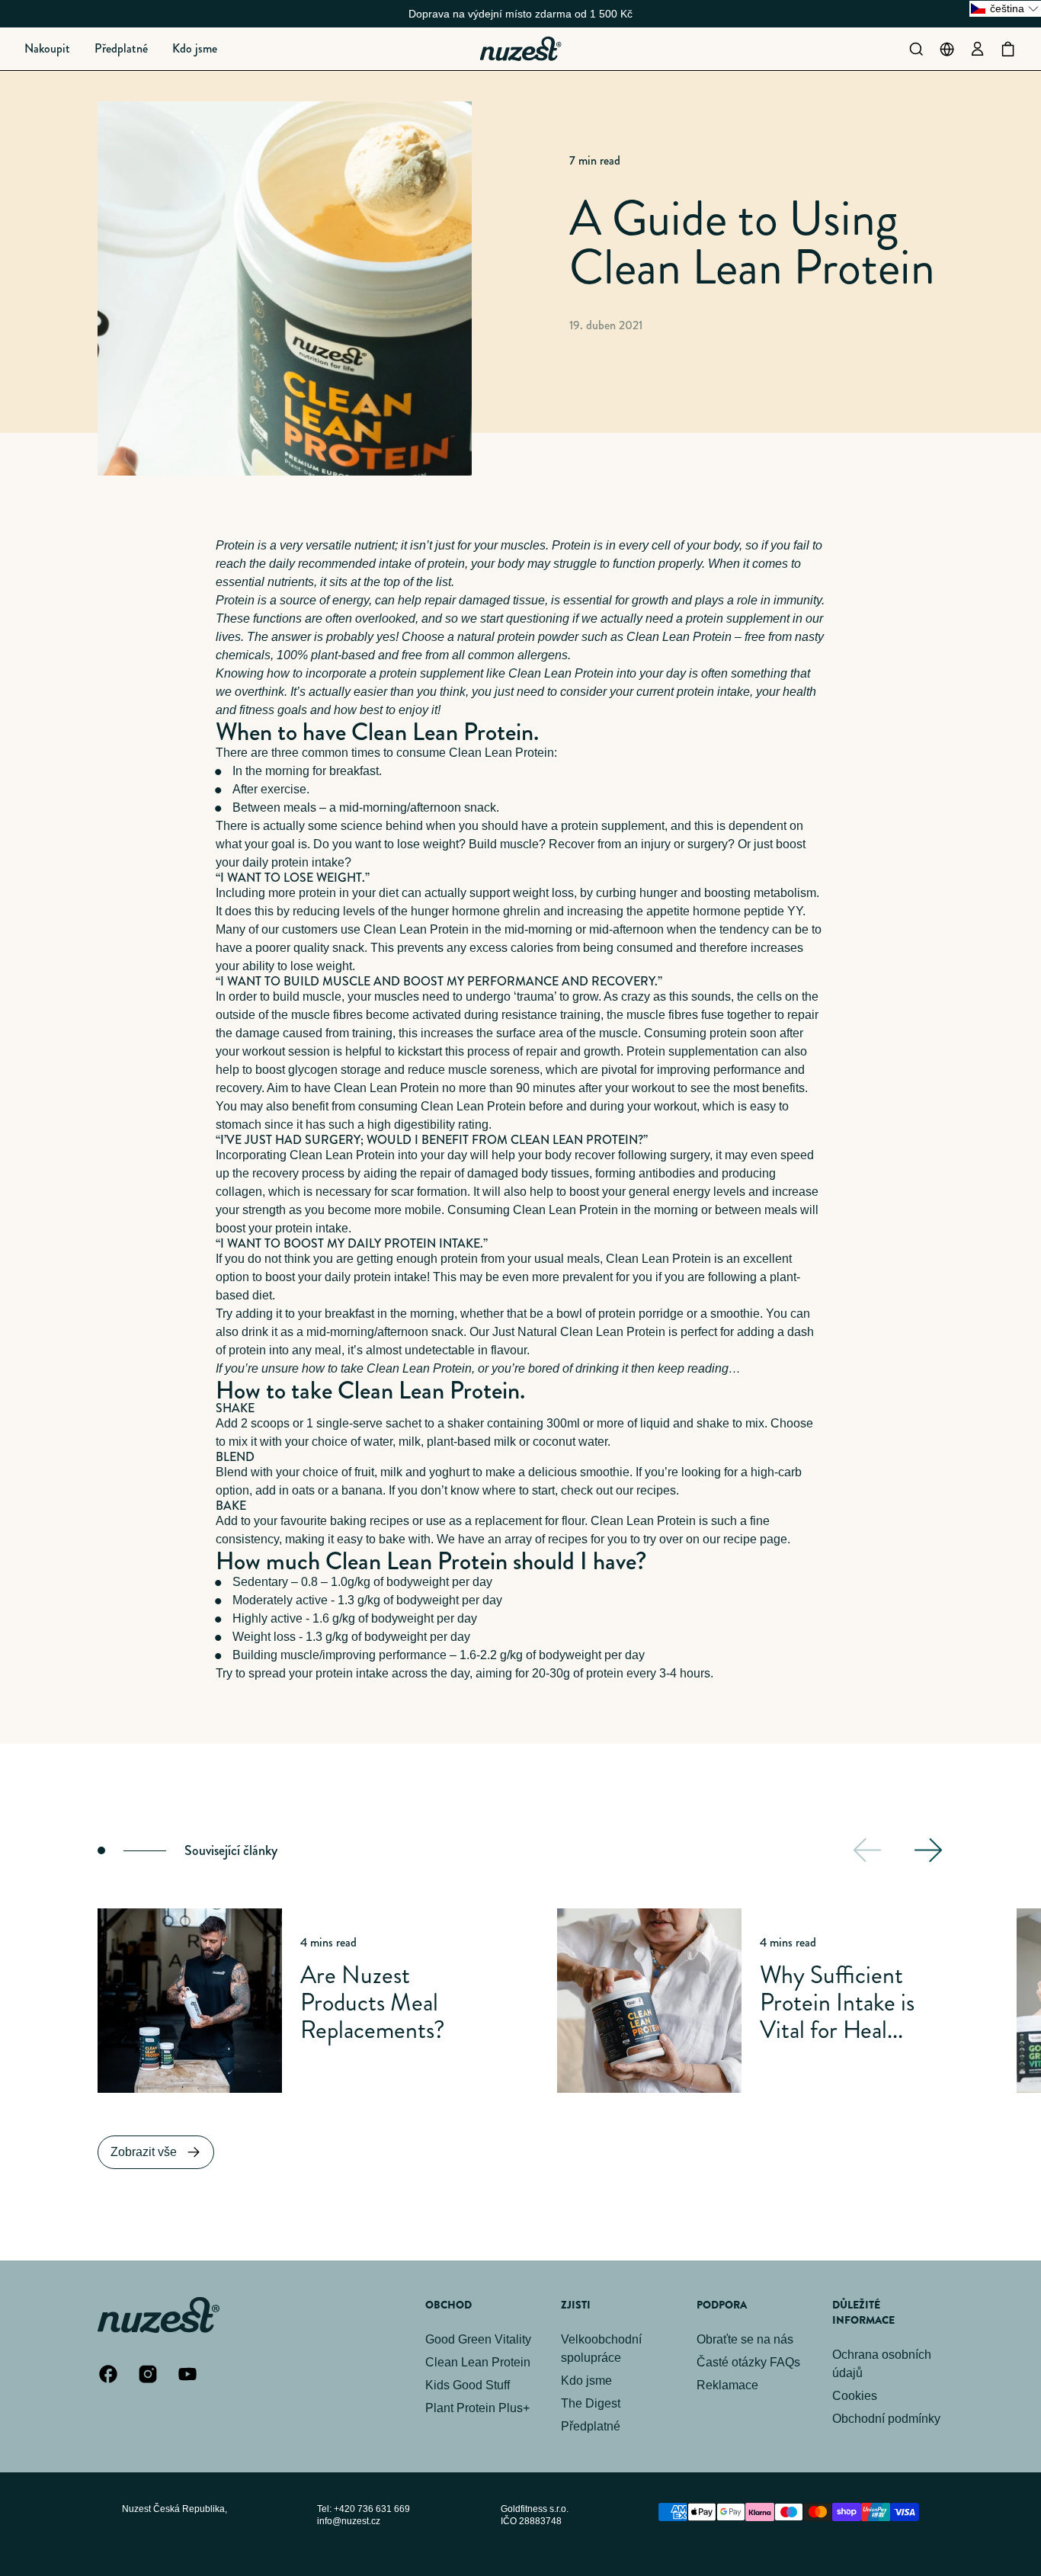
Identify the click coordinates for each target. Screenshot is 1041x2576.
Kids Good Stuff (468, 2385)
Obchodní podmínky (886, 2419)
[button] (47, 49)
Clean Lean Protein (679, 637)
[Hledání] (916, 49)
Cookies (855, 2396)
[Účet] (977, 49)
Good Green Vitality (478, 2339)
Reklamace (727, 2385)
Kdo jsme (586, 2381)
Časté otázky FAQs (748, 2362)
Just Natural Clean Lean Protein (579, 1332)
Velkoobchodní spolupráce (601, 2349)
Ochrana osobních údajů (882, 2364)
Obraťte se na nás (745, 2339)
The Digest (591, 2403)
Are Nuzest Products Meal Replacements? (373, 2002)
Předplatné (591, 2426)
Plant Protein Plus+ (477, 2408)
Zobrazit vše (144, 2152)
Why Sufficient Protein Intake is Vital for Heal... (837, 2002)
